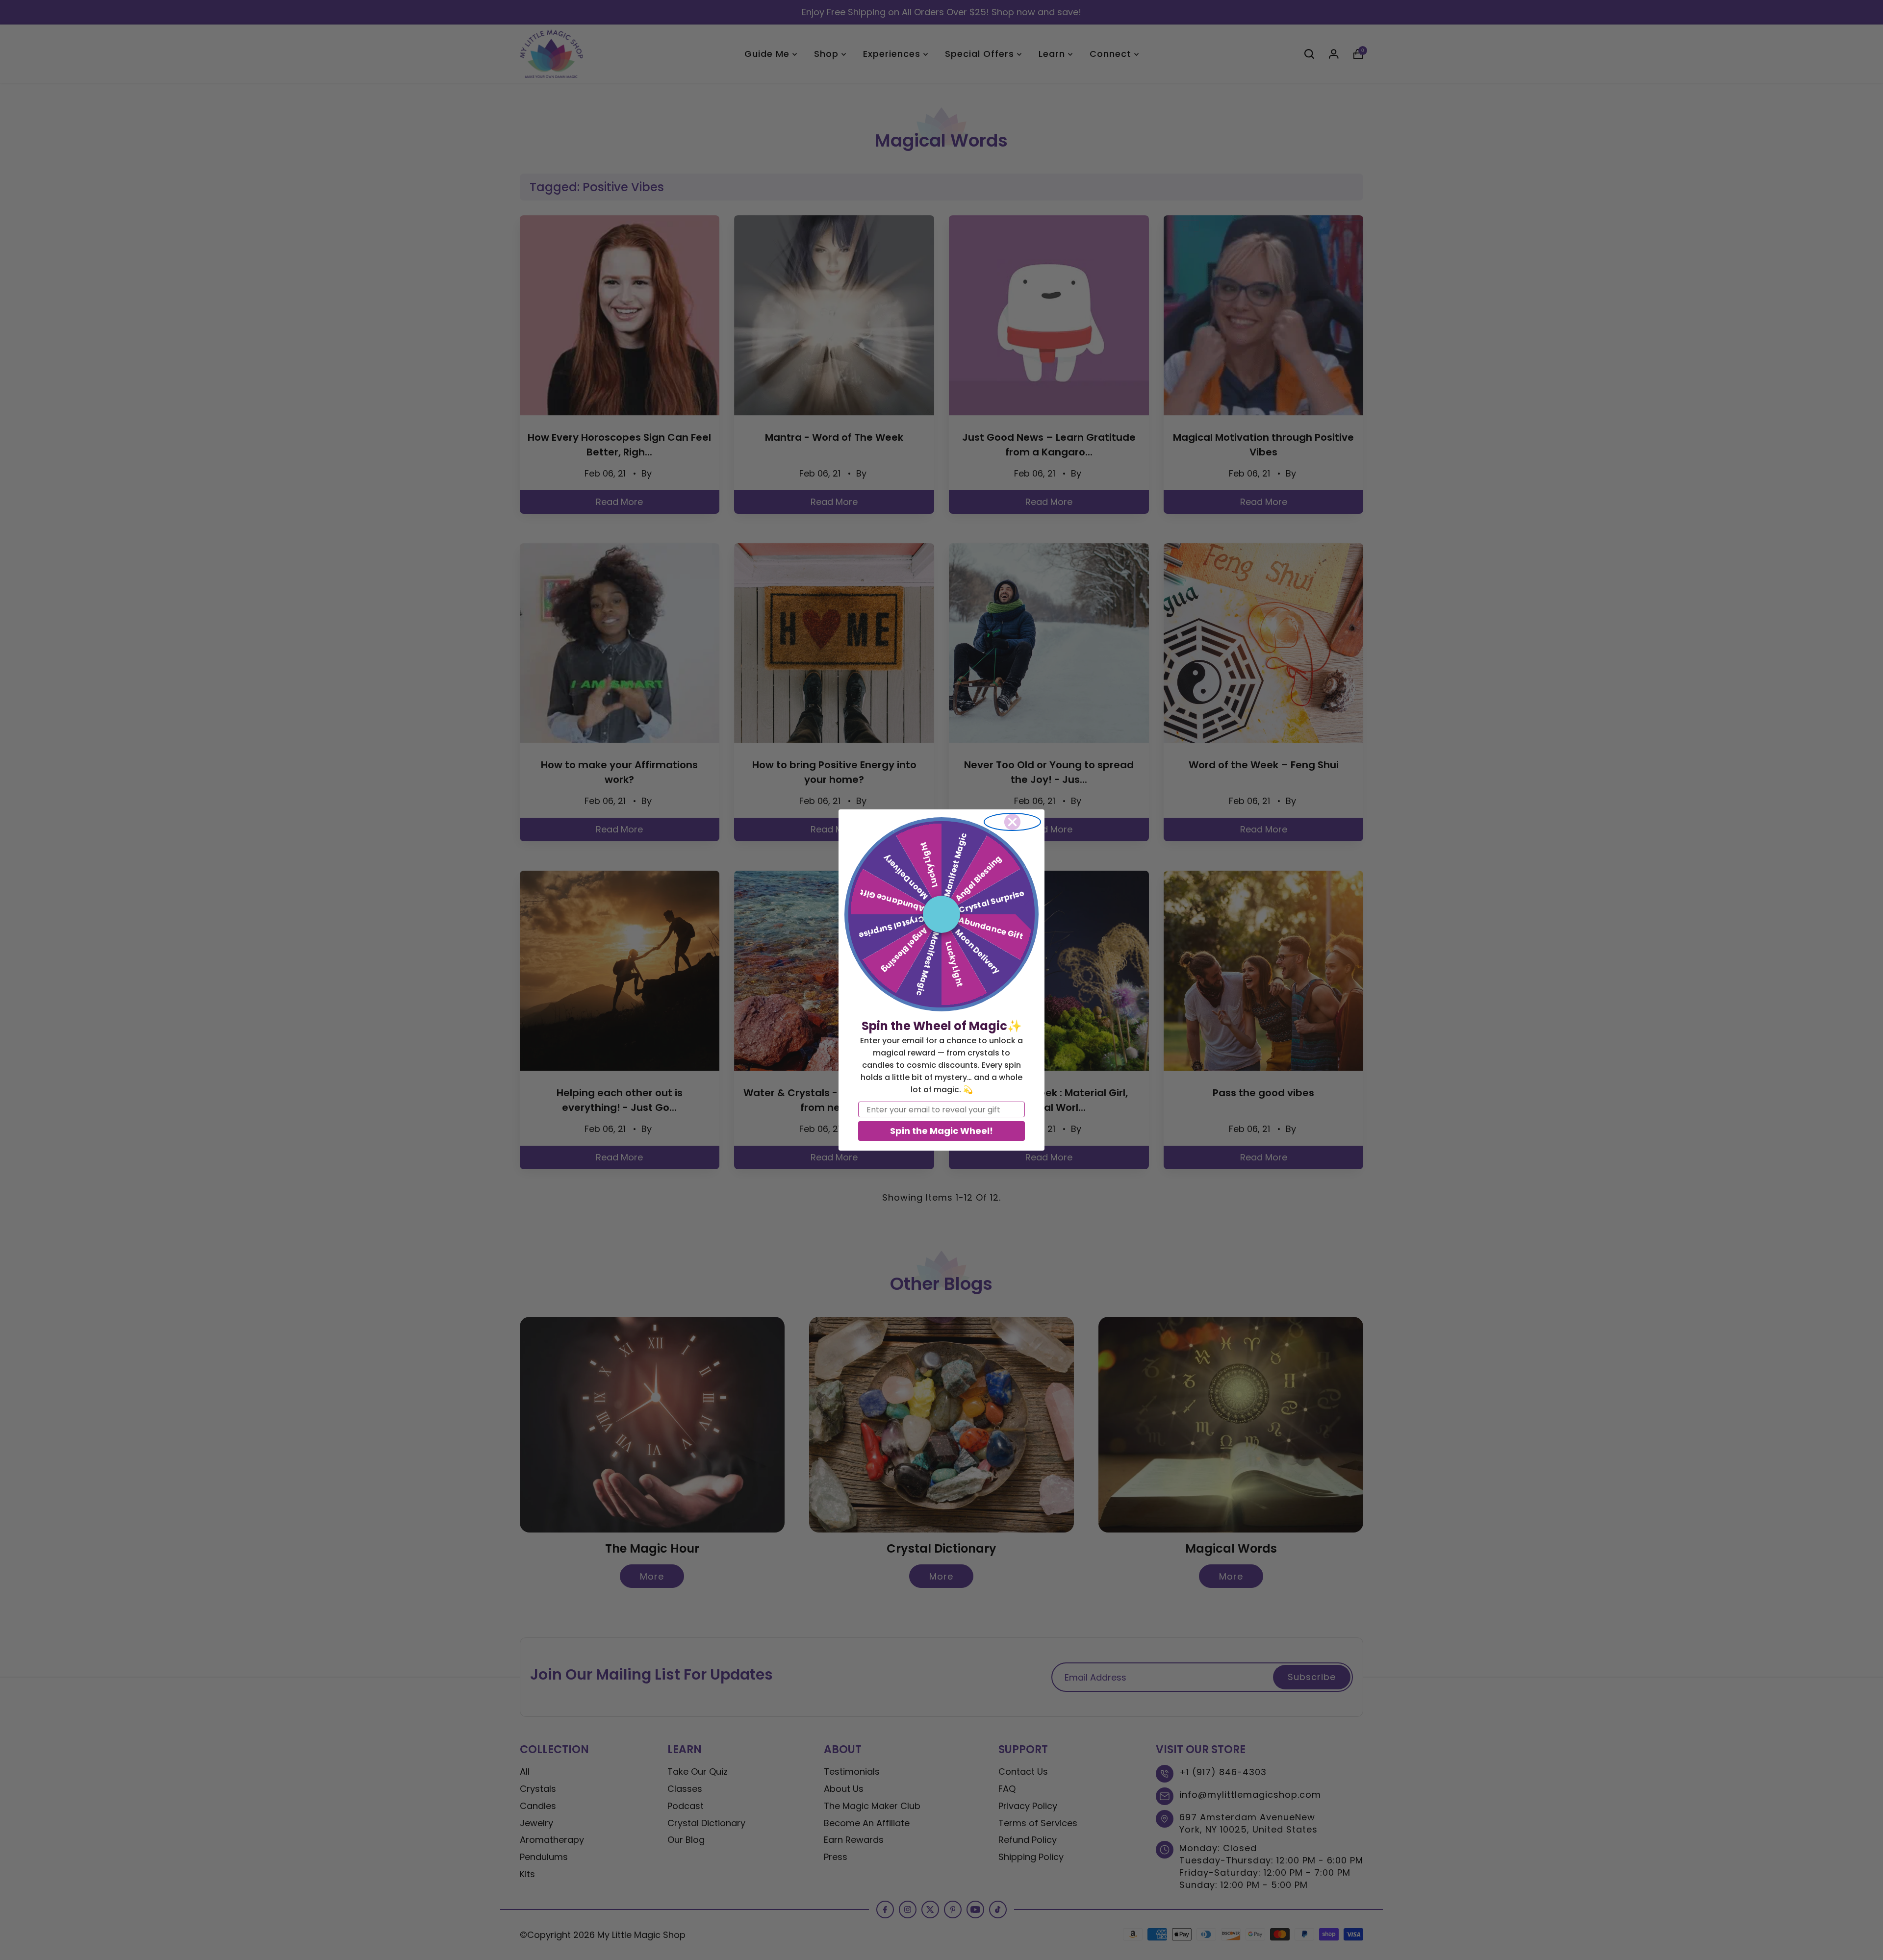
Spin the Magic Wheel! (941, 1131)
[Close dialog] (1012, 822)
